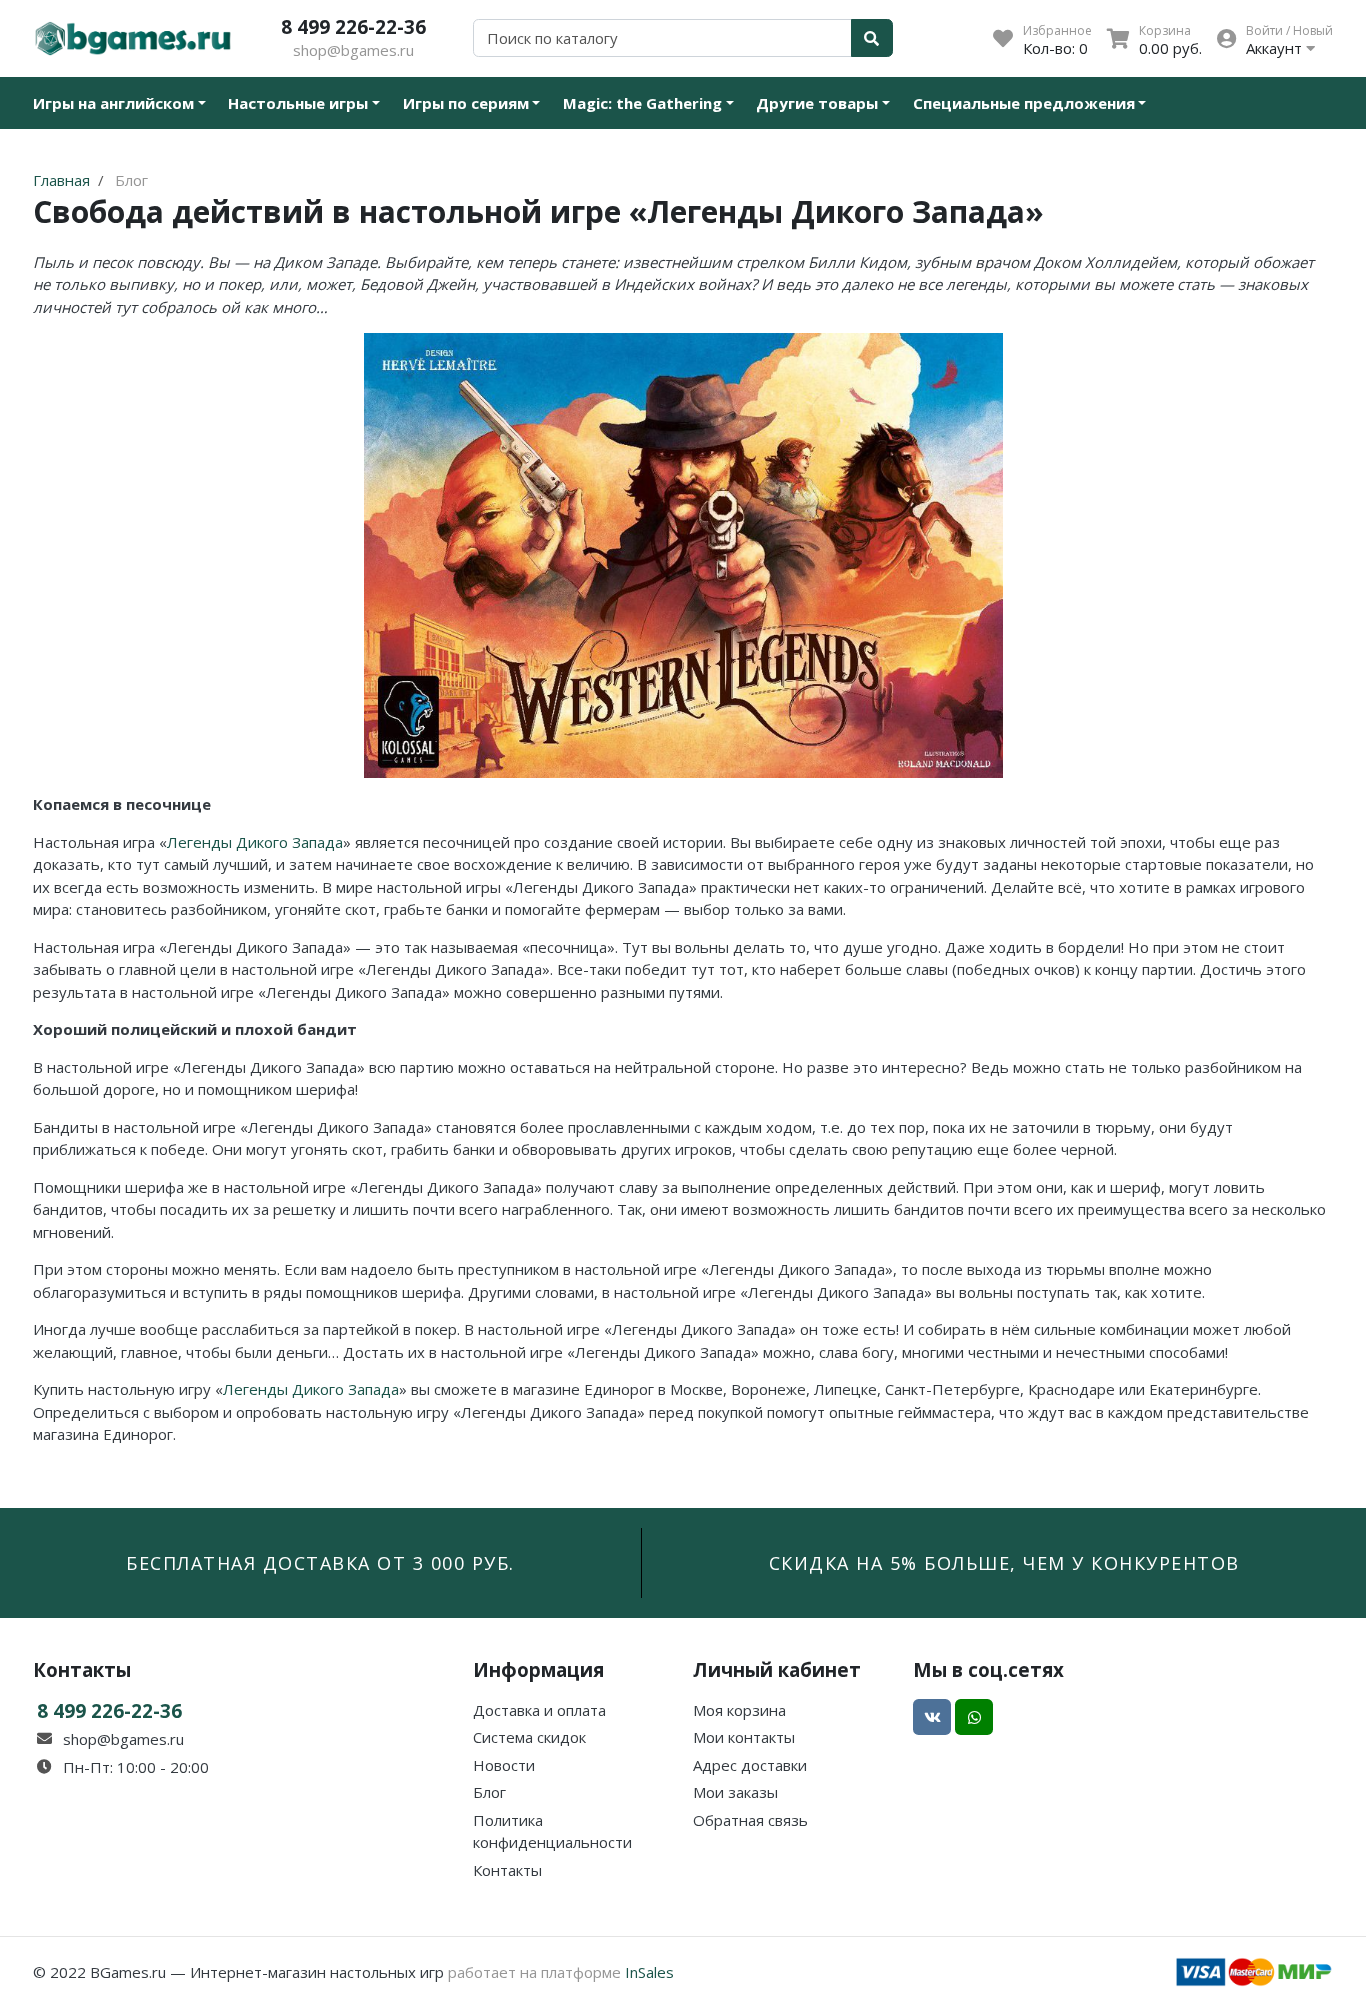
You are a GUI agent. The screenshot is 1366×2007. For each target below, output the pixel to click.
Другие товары (817, 103)
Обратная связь (750, 1820)
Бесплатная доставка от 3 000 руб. (320, 1563)
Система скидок (529, 1737)
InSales (649, 1972)
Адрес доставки (750, 1765)
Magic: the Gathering (642, 103)
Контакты (507, 1870)
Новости (504, 1765)
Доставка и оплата (539, 1710)
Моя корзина (739, 1710)
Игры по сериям (466, 103)
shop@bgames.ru (353, 50)
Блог (489, 1792)
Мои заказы (735, 1792)
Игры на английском (113, 103)
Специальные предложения (1024, 103)
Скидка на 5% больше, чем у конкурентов (1004, 1563)
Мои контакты (744, 1737)
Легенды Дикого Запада (255, 842)
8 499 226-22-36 (353, 26)
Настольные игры (298, 103)
